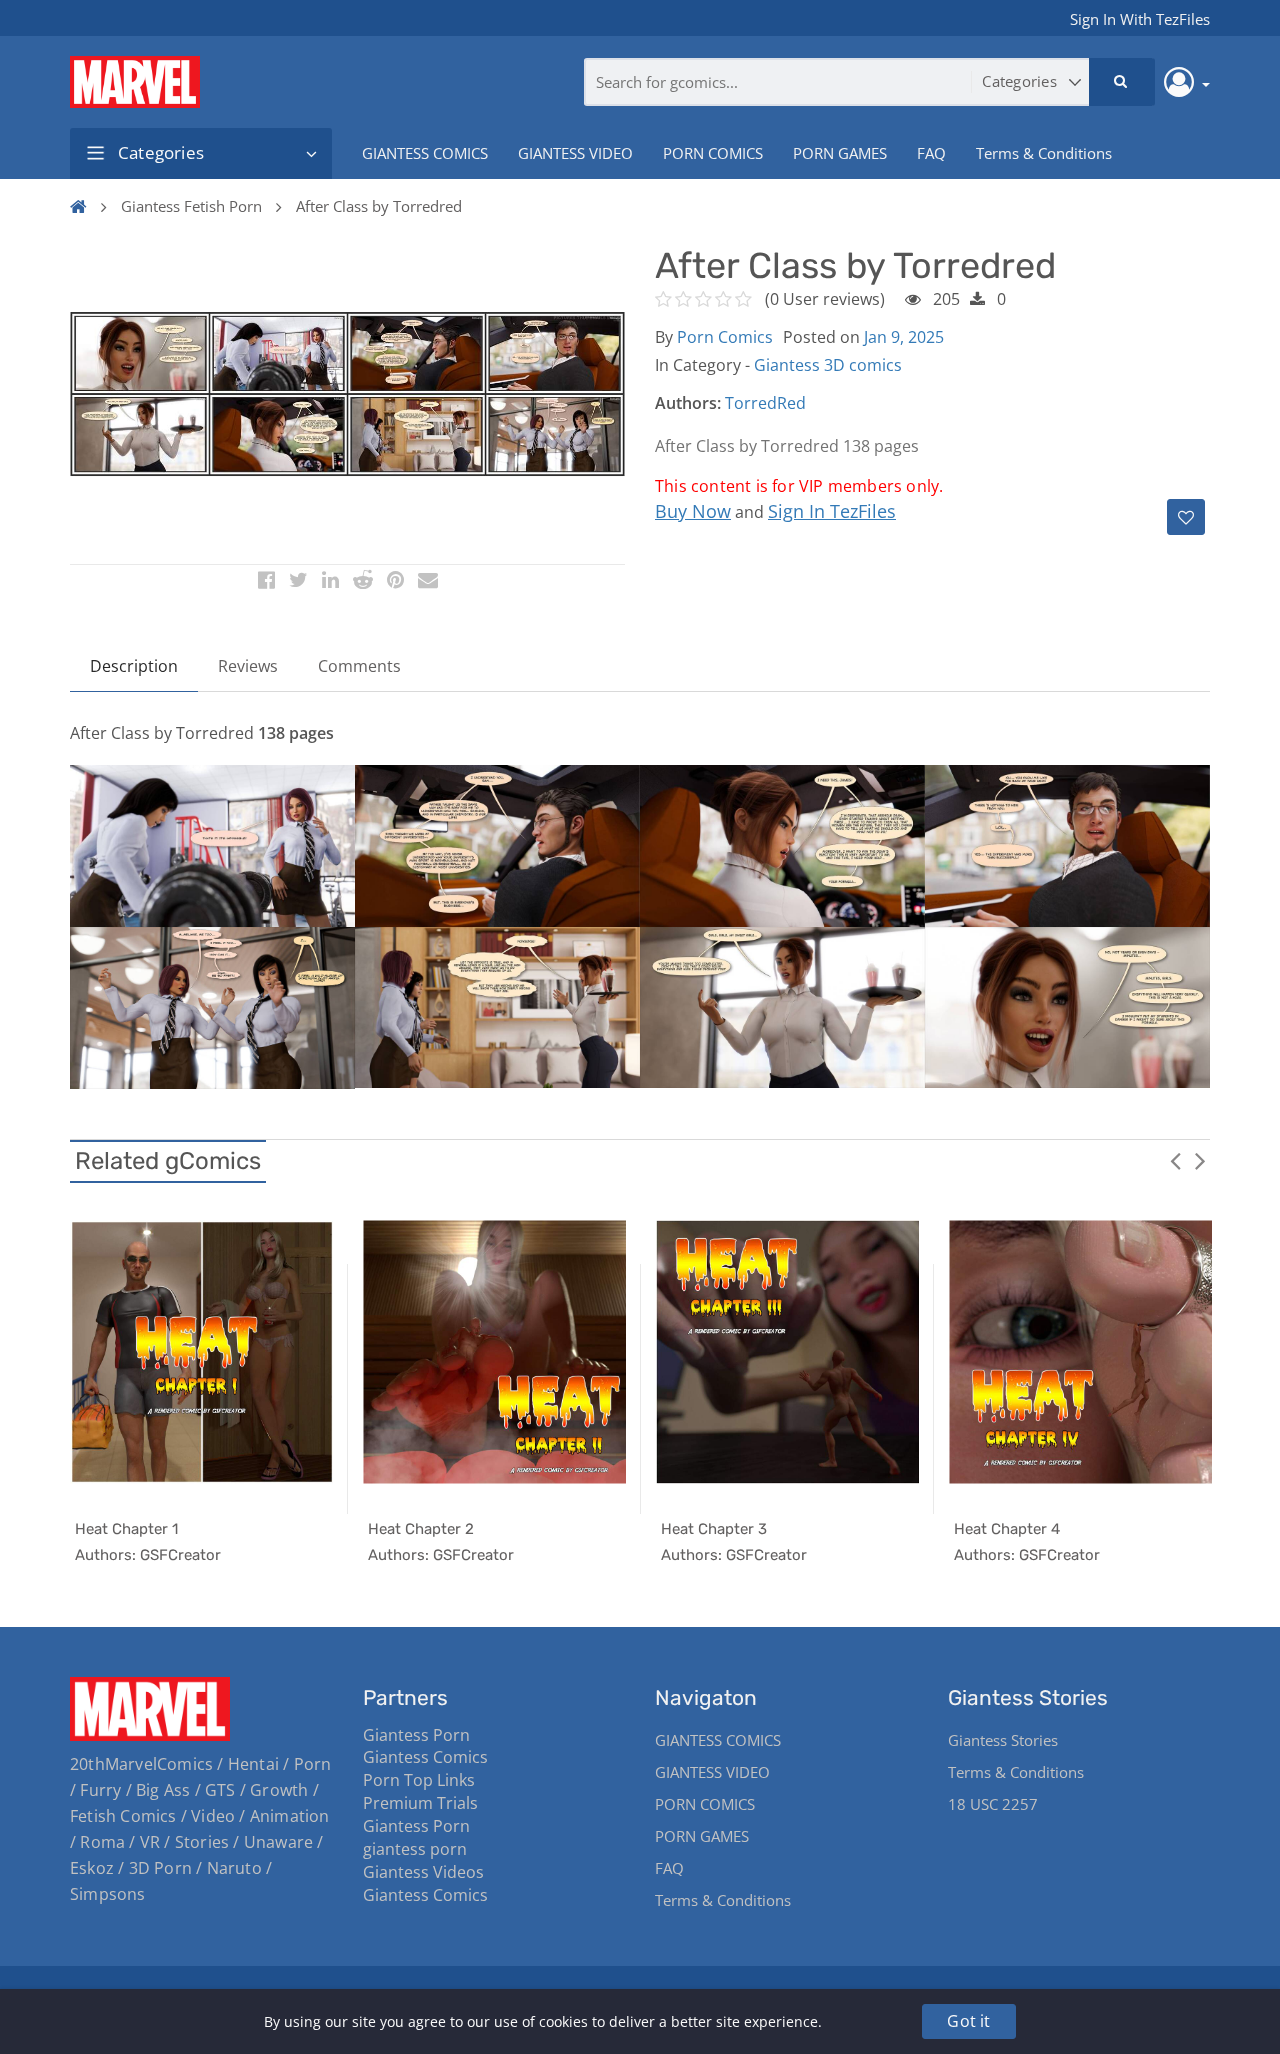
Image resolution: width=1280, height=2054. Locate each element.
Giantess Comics (425, 1757)
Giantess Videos (423, 1872)
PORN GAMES (840, 153)
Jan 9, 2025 (904, 337)
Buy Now (693, 511)
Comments (359, 666)
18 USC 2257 (993, 1804)
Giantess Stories (1003, 1740)
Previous (1175, 1160)
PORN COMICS (713, 153)
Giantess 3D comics (828, 365)
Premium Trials (420, 1803)
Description (134, 666)
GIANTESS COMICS (425, 153)
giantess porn (415, 1849)
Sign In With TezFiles (1140, 19)
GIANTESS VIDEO (575, 153)
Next (1200, 1160)
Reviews (248, 666)
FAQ (931, 153)
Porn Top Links (419, 1780)
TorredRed (765, 403)
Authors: (688, 403)
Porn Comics (725, 337)
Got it (968, 2021)
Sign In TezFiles (832, 511)
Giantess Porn (416, 1735)
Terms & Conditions (1044, 153)
